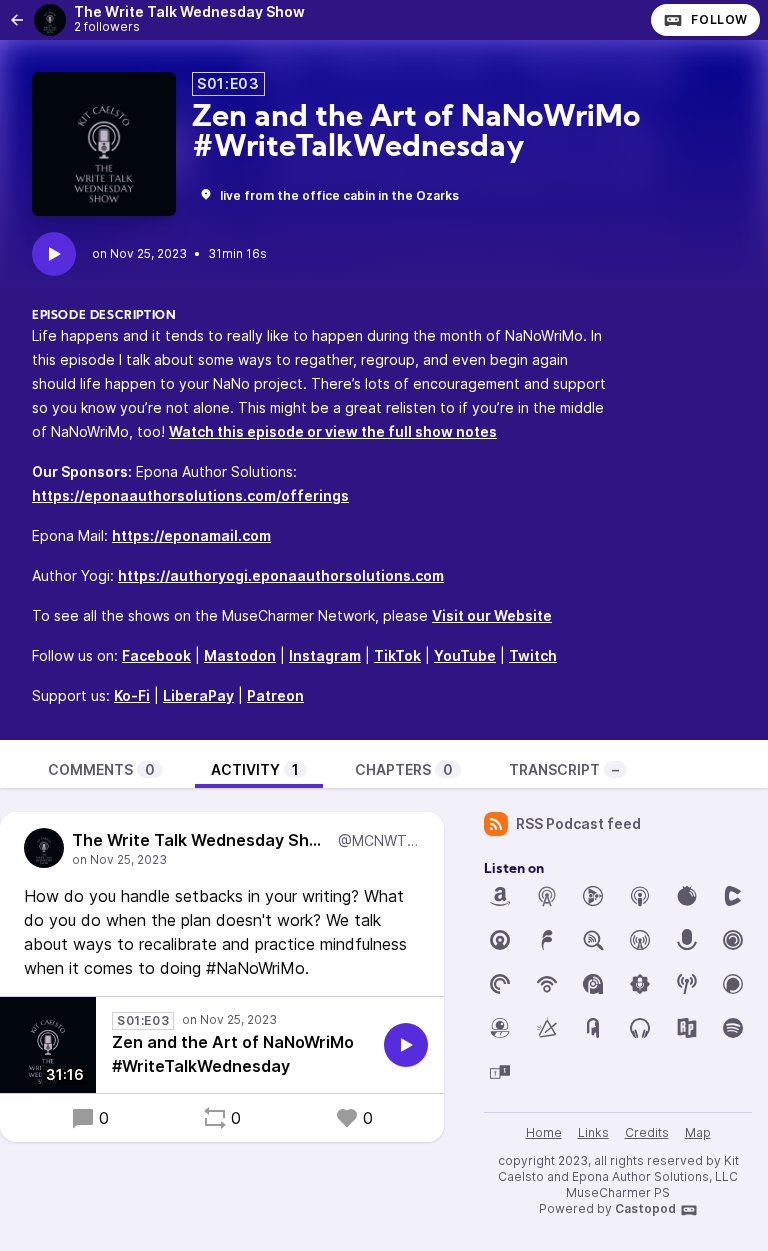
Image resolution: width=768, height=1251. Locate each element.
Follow (719, 19)
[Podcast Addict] (593, 984)
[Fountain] (547, 940)
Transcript (564, 769)
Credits (647, 1132)
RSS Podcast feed (578, 823)
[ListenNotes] (593, 940)
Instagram (325, 655)
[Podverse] (640, 1028)
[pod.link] (547, 1028)
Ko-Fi (132, 695)
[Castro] (500, 940)
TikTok (397, 655)
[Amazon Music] (500, 896)
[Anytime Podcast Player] (593, 896)
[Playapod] (687, 940)
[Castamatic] (733, 896)
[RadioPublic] (687, 1028)
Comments (101, 769)
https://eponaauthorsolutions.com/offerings (190, 495)
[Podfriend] (500, 1028)
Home (544, 1132)
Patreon (275, 695)
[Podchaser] (733, 984)
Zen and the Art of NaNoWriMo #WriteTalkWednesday (233, 1054)
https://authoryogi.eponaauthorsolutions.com (281, 575)
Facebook (156, 655)
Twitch (533, 655)
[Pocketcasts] (500, 984)
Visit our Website (492, 615)
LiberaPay (198, 695)
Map (698, 1132)
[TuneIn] (500, 1072)
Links (593, 1132)
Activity (255, 769)
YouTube (465, 655)
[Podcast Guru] (640, 984)
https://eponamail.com (191, 535)
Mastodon (240, 655)
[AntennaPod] (547, 896)
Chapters (404, 769)
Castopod (645, 1208)
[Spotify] (733, 1028)
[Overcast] (640, 940)
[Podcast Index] (687, 984)
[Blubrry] (687, 896)
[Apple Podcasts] (640, 896)
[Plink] (733, 940)
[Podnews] (593, 1028)
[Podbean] (547, 984)
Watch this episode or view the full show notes (333, 431)
